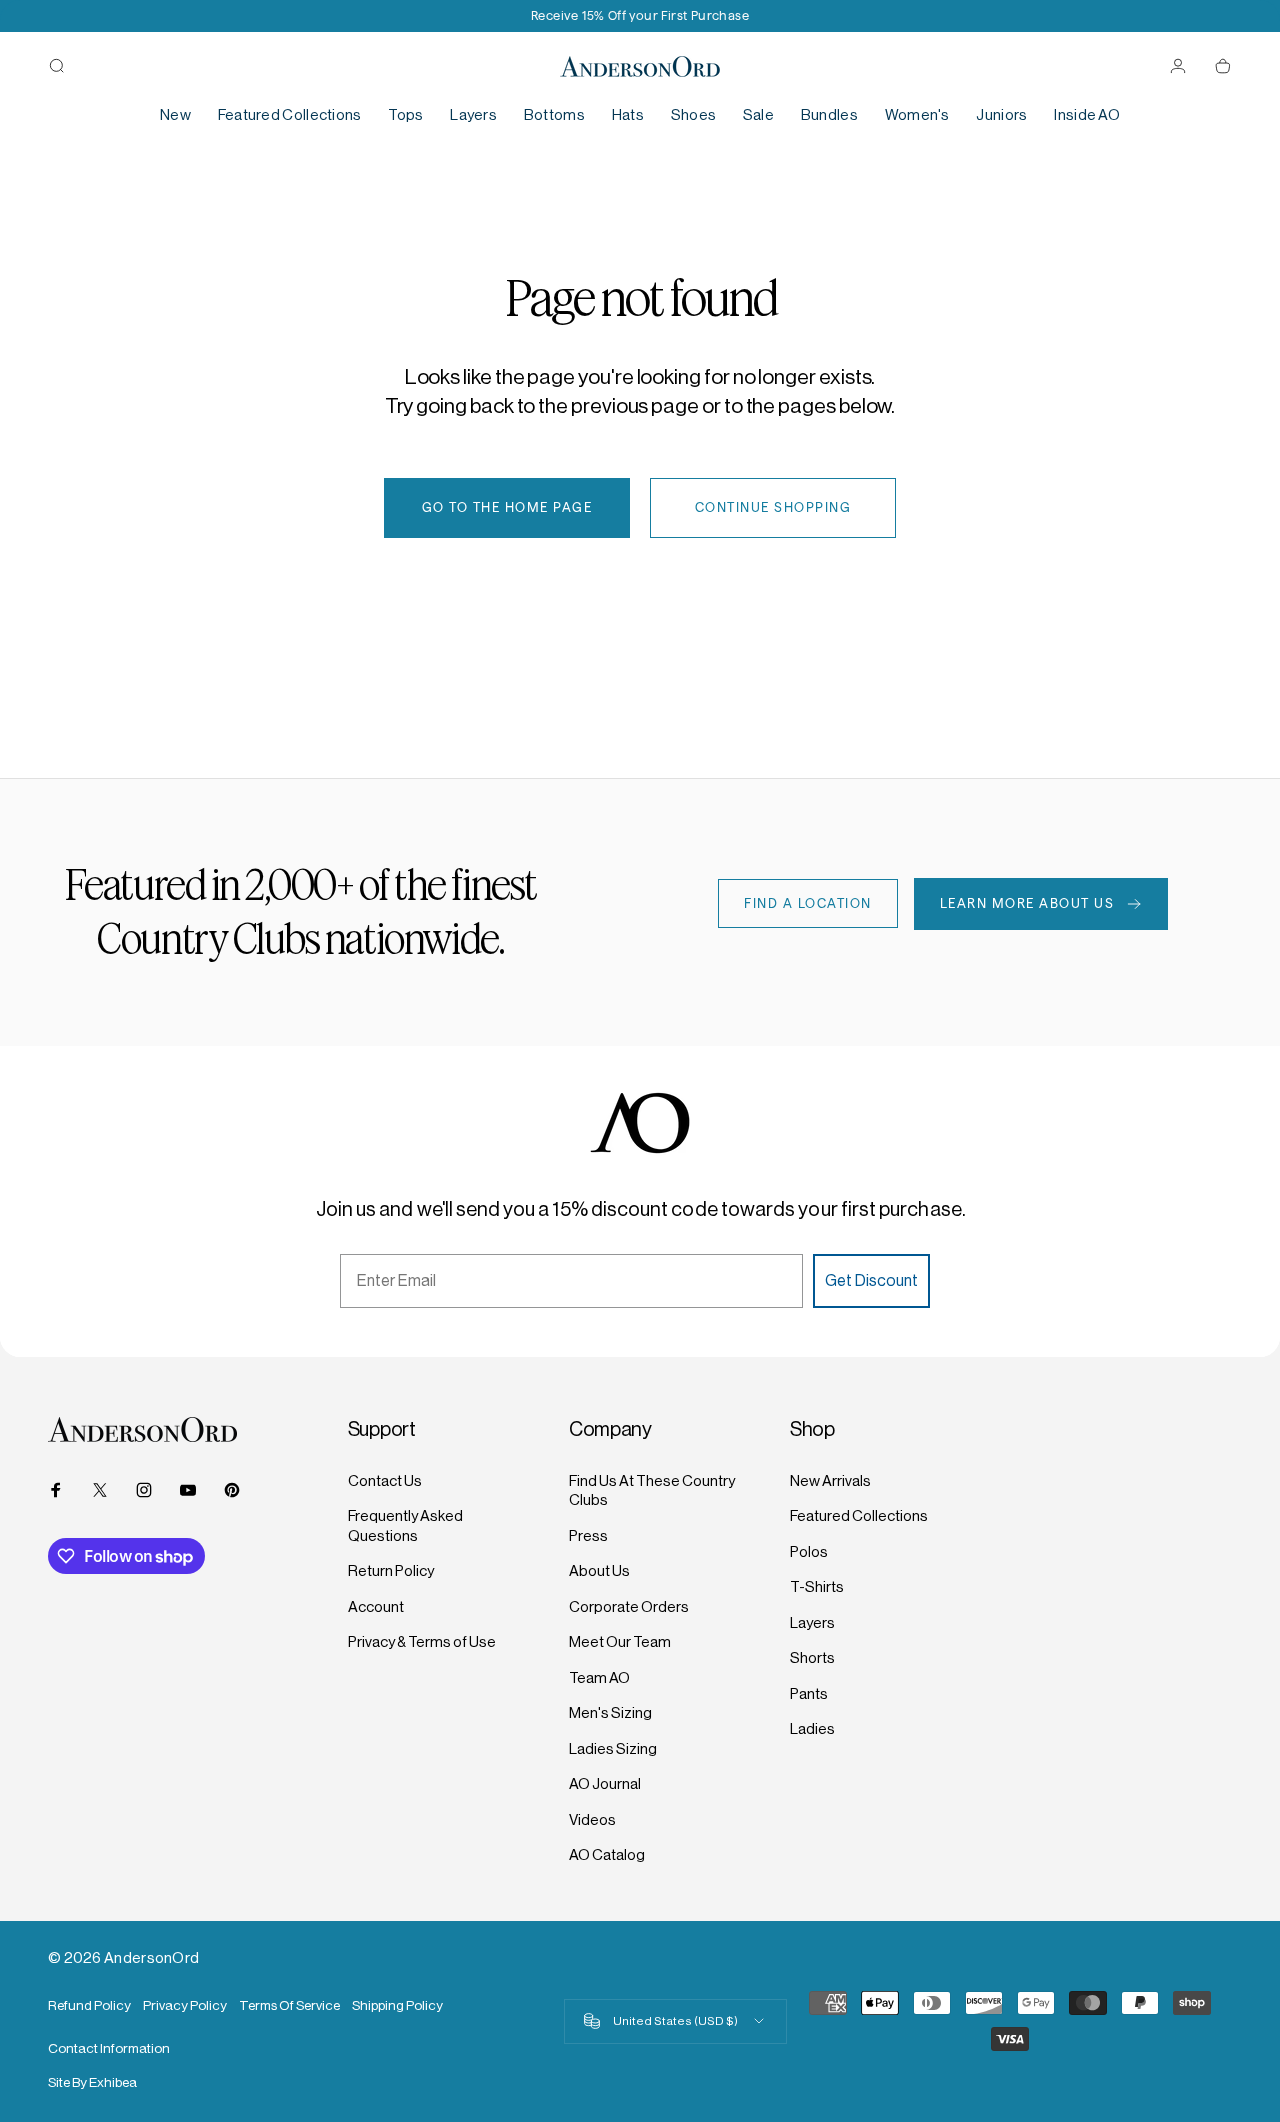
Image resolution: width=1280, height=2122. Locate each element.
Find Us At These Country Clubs (652, 1490)
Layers (812, 1622)
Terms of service (289, 2005)
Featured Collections (859, 1515)
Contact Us (385, 1480)
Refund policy (89, 2005)
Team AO (599, 1677)
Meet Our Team (620, 1641)
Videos (592, 1819)
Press (588, 1535)
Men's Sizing (610, 1712)
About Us (599, 1570)
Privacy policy (185, 2005)
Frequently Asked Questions (405, 1525)
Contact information (109, 2048)
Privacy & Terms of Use (422, 1641)
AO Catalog (607, 1854)
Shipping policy (397, 2005)
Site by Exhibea (92, 2082)
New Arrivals (830, 1480)
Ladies (812, 1728)
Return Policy (391, 1570)
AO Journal (605, 1783)
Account (376, 1606)
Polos (809, 1551)
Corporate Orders (629, 1606)
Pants (809, 1693)
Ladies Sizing (613, 1748)
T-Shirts (817, 1586)
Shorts (812, 1657)
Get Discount (871, 1280)
